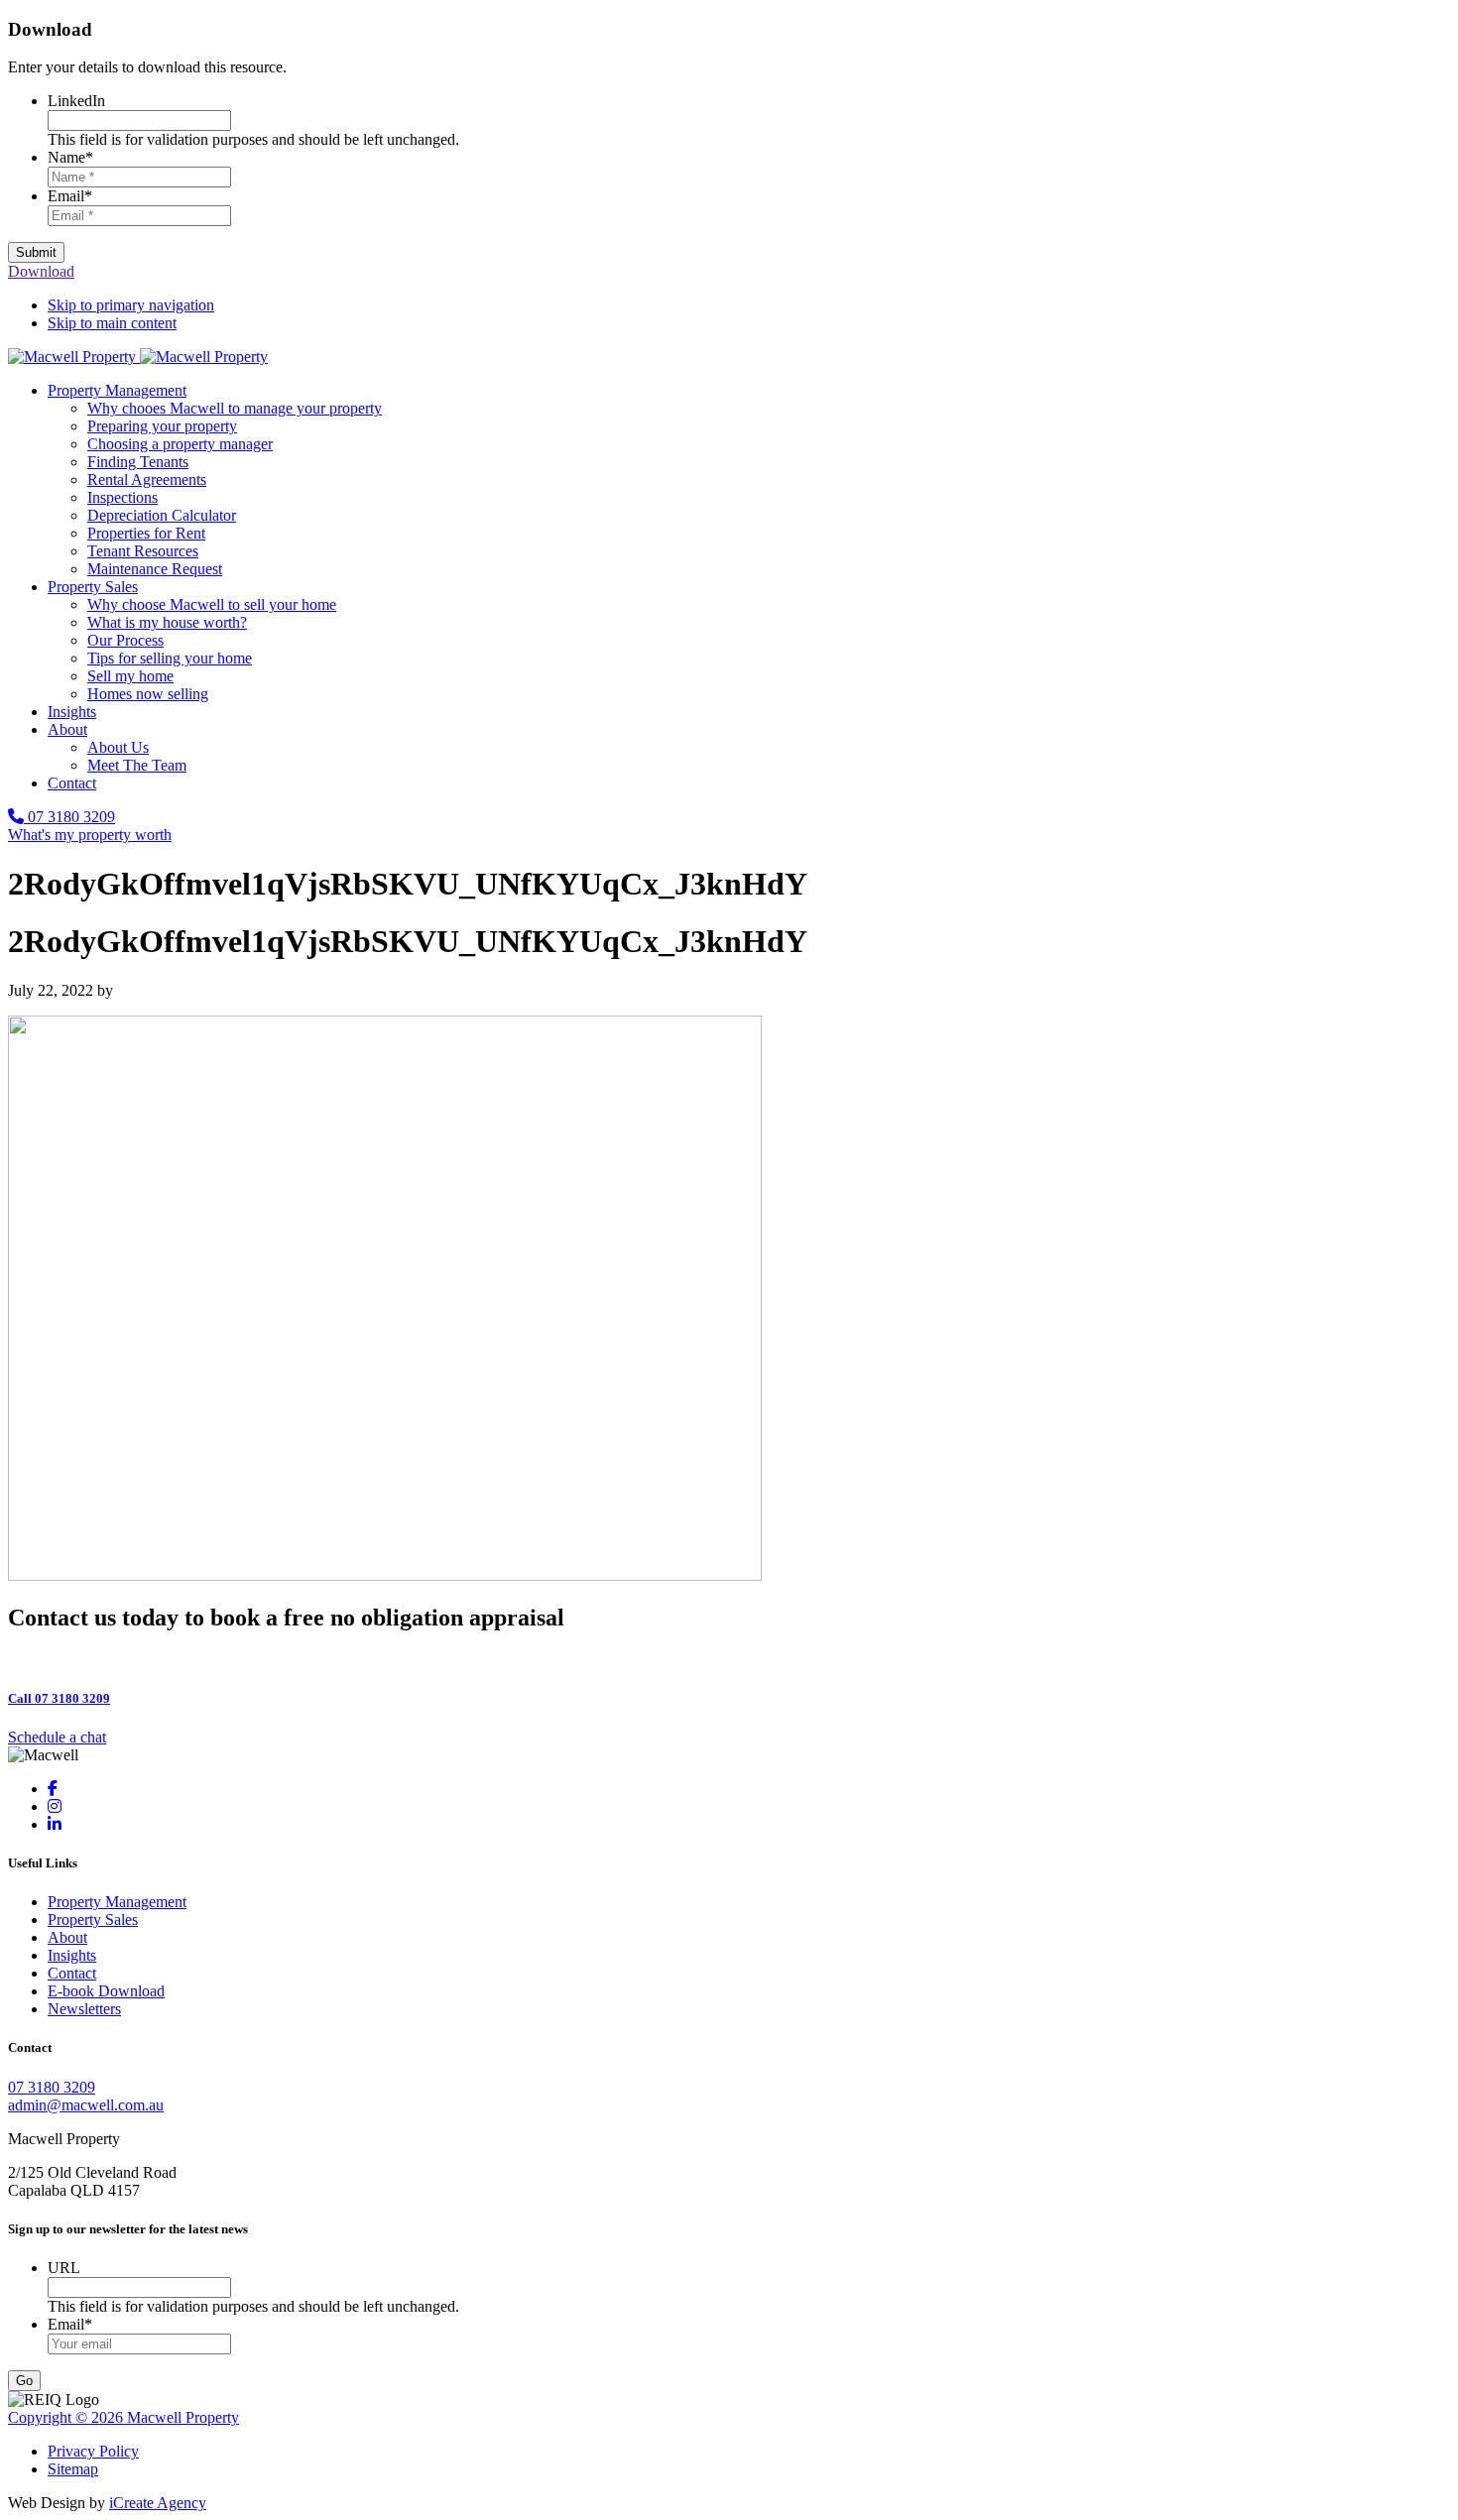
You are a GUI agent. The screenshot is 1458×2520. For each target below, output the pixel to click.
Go (24, 2381)
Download (41, 271)
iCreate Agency (158, 2503)
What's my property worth (90, 835)
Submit (36, 252)
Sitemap (73, 2469)
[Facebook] (53, 1789)
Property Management (117, 1902)
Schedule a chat (57, 1737)
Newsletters (84, 2009)
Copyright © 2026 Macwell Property (123, 2417)
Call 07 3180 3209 (59, 1698)
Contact (72, 1973)
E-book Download (106, 1991)
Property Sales (93, 1920)
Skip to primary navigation (131, 305)
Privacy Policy (93, 2451)
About (67, 1937)
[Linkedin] (55, 1824)
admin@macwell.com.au (86, 2105)
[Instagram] (55, 1806)
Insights (72, 1955)
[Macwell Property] (138, 357)
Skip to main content (112, 323)
